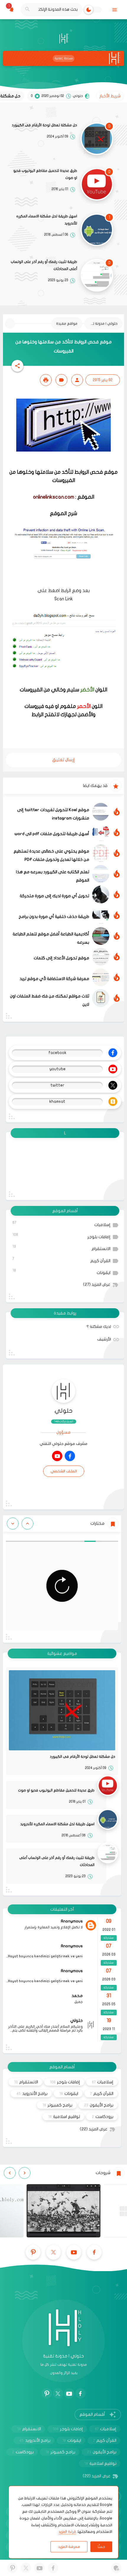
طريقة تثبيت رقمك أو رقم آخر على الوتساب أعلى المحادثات (44, 265)
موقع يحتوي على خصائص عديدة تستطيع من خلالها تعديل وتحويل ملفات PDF (51, 855)
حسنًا (101, 2547)
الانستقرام (61, 1248)
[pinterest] (33, 2252)
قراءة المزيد (67, 2532)
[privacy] (116, 2568)
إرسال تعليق (63, 760)
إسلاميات (61, 1224)
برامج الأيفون (99, 2105)
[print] (46, 380)
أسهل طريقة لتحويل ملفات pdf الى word (52, 834)
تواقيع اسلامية (64, 2117)
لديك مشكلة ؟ (99, 1327)
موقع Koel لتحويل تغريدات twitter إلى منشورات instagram (53, 814)
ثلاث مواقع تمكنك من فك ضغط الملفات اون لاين (50, 1000)
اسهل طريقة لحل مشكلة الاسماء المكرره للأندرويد (47, 220)
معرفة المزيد (69, 2547)
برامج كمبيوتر (57, 2105)
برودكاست (103, 2117)
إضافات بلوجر (61, 1236)
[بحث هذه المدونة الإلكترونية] (27, 10)
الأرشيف (104, 1339)
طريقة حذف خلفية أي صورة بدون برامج (54, 917)
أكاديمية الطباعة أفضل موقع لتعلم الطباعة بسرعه (51, 938)
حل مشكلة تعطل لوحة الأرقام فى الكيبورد (44, 125)
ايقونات (61, 1272)
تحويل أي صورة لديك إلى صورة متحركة (54, 896)
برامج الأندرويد (32, 2094)
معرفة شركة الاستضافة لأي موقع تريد (54, 979)
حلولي (64, 1411)
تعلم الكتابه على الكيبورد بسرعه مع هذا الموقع (53, 876)
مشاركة (109, 1938)
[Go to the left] (27, 1524)
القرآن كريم (61, 1260)
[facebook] (70, 1456)
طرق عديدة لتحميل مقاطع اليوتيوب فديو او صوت (45, 174)
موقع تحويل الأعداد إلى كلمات (61, 958)
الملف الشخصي (64, 1471)
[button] (17, 366)
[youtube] (57, 1456)
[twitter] (53, 2252)
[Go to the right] (13, 1524)
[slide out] (114, 10)
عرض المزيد (97, 1285)
